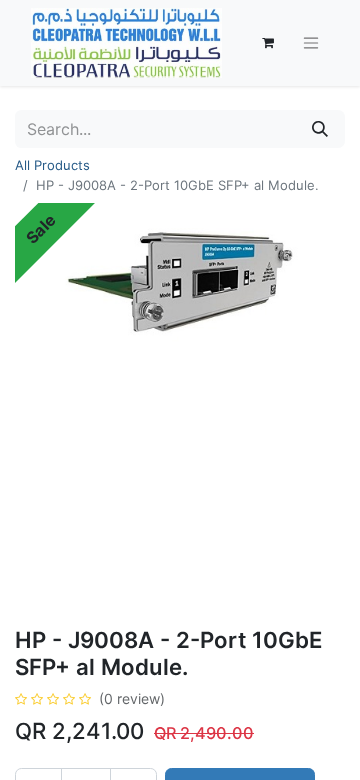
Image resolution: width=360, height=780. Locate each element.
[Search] (320, 129)
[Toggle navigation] (311, 43)
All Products (52, 165)
